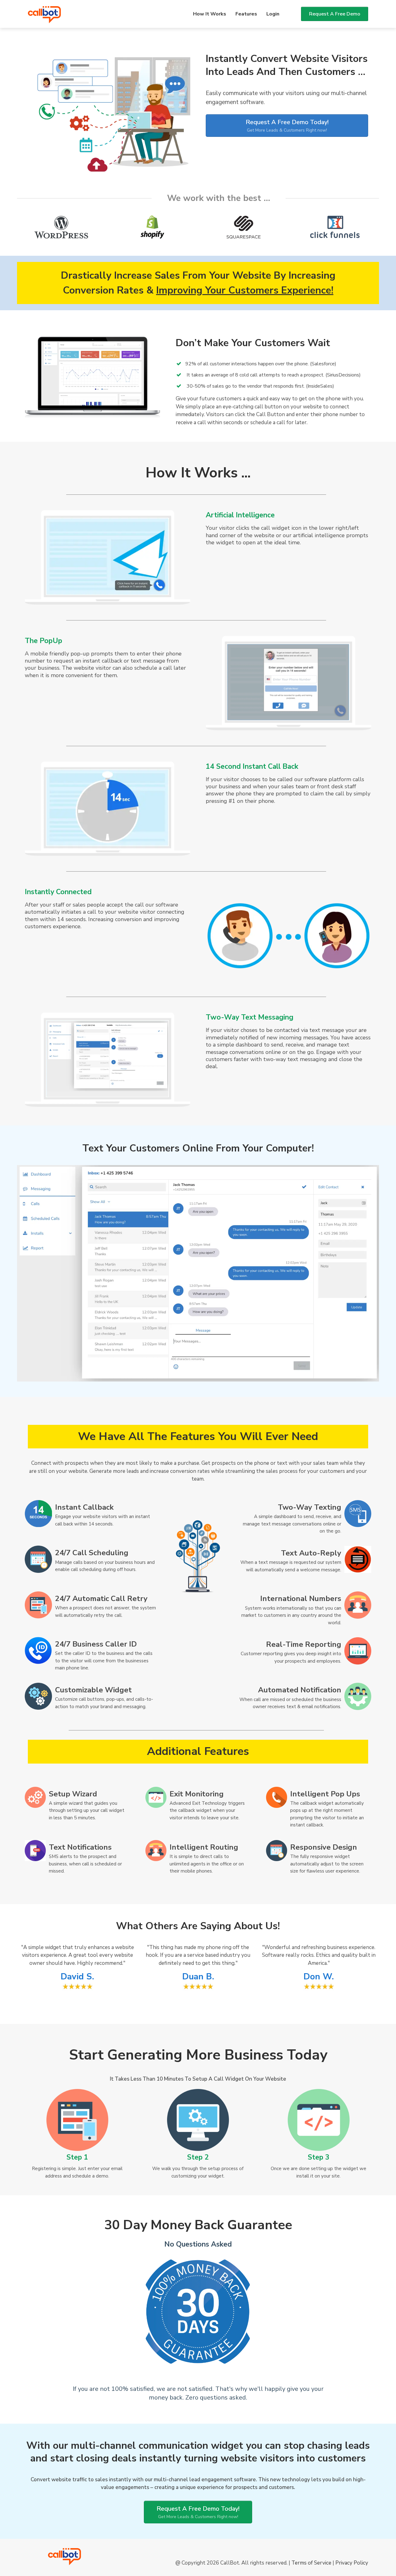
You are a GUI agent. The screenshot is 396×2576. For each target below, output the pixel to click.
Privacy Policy (352, 2563)
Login (273, 14)
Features (246, 14)
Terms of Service (311, 2563)
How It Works (210, 14)
